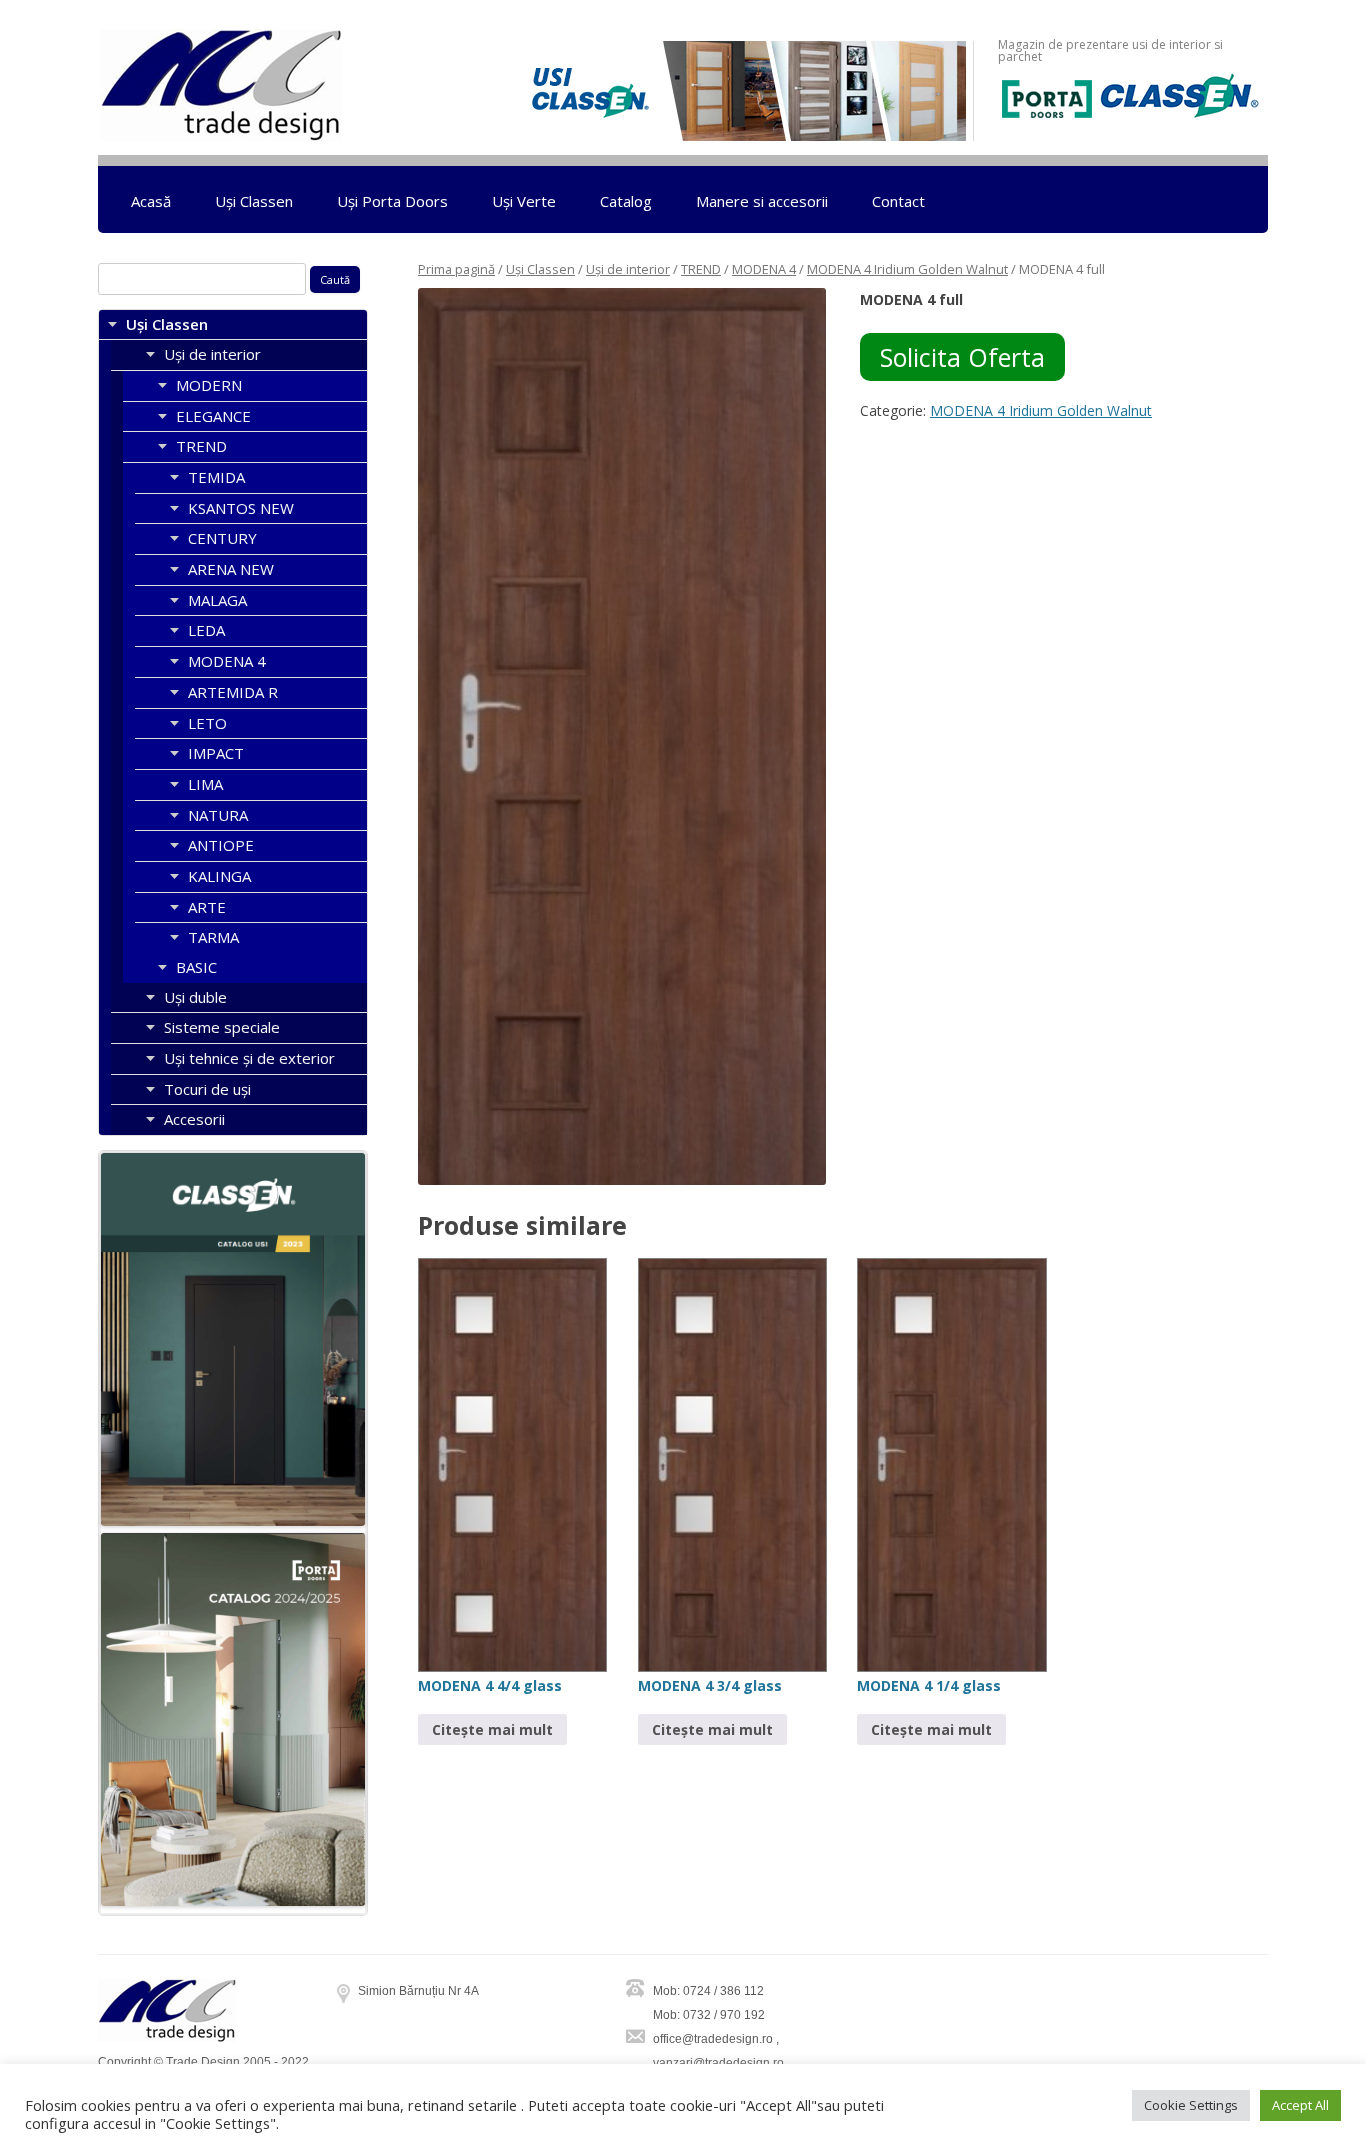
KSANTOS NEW (241, 508)
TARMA (213, 937)
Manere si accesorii (762, 201)
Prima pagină (456, 269)
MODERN (209, 385)
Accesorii (194, 1119)
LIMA (205, 784)
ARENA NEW (231, 569)
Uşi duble (195, 997)
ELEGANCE (213, 416)
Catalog (626, 201)
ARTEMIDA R (233, 692)
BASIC (196, 967)
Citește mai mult (492, 1729)
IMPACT (216, 753)
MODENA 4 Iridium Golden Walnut (907, 269)
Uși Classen (254, 201)
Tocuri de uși (207, 1089)
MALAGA (217, 600)
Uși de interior (628, 269)
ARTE (207, 907)
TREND (701, 269)
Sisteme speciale (222, 1027)
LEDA (206, 630)
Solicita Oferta (962, 357)
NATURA (218, 815)
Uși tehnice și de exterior (249, 1058)
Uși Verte (524, 201)
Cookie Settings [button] (1191, 2105)
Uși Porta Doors (392, 201)
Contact (898, 201)
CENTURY (222, 538)
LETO (207, 723)
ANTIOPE (221, 845)
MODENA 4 (764, 269)
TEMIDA (216, 477)
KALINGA (219, 876)
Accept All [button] (1300, 2105)
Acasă (151, 201)
